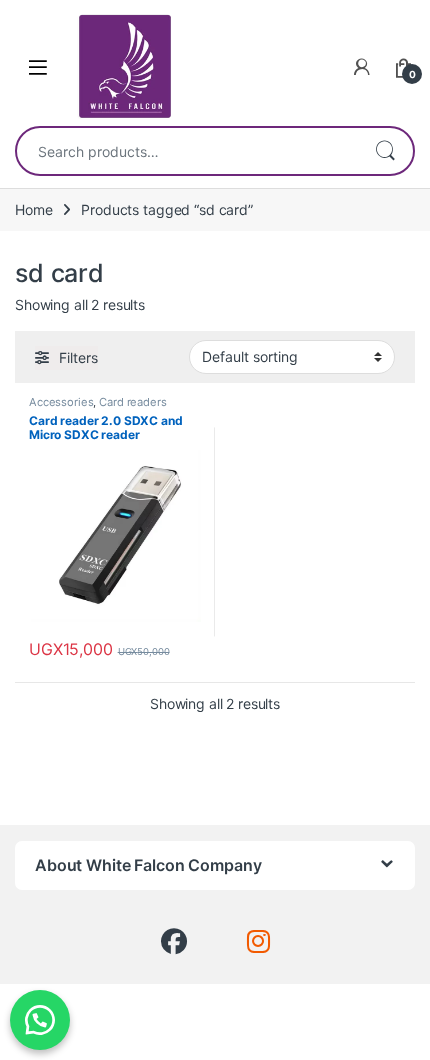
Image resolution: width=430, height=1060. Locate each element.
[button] (40, 1020)
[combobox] (187, 151)
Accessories (61, 402)
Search (385, 151)
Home (33, 209)
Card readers (132, 402)
